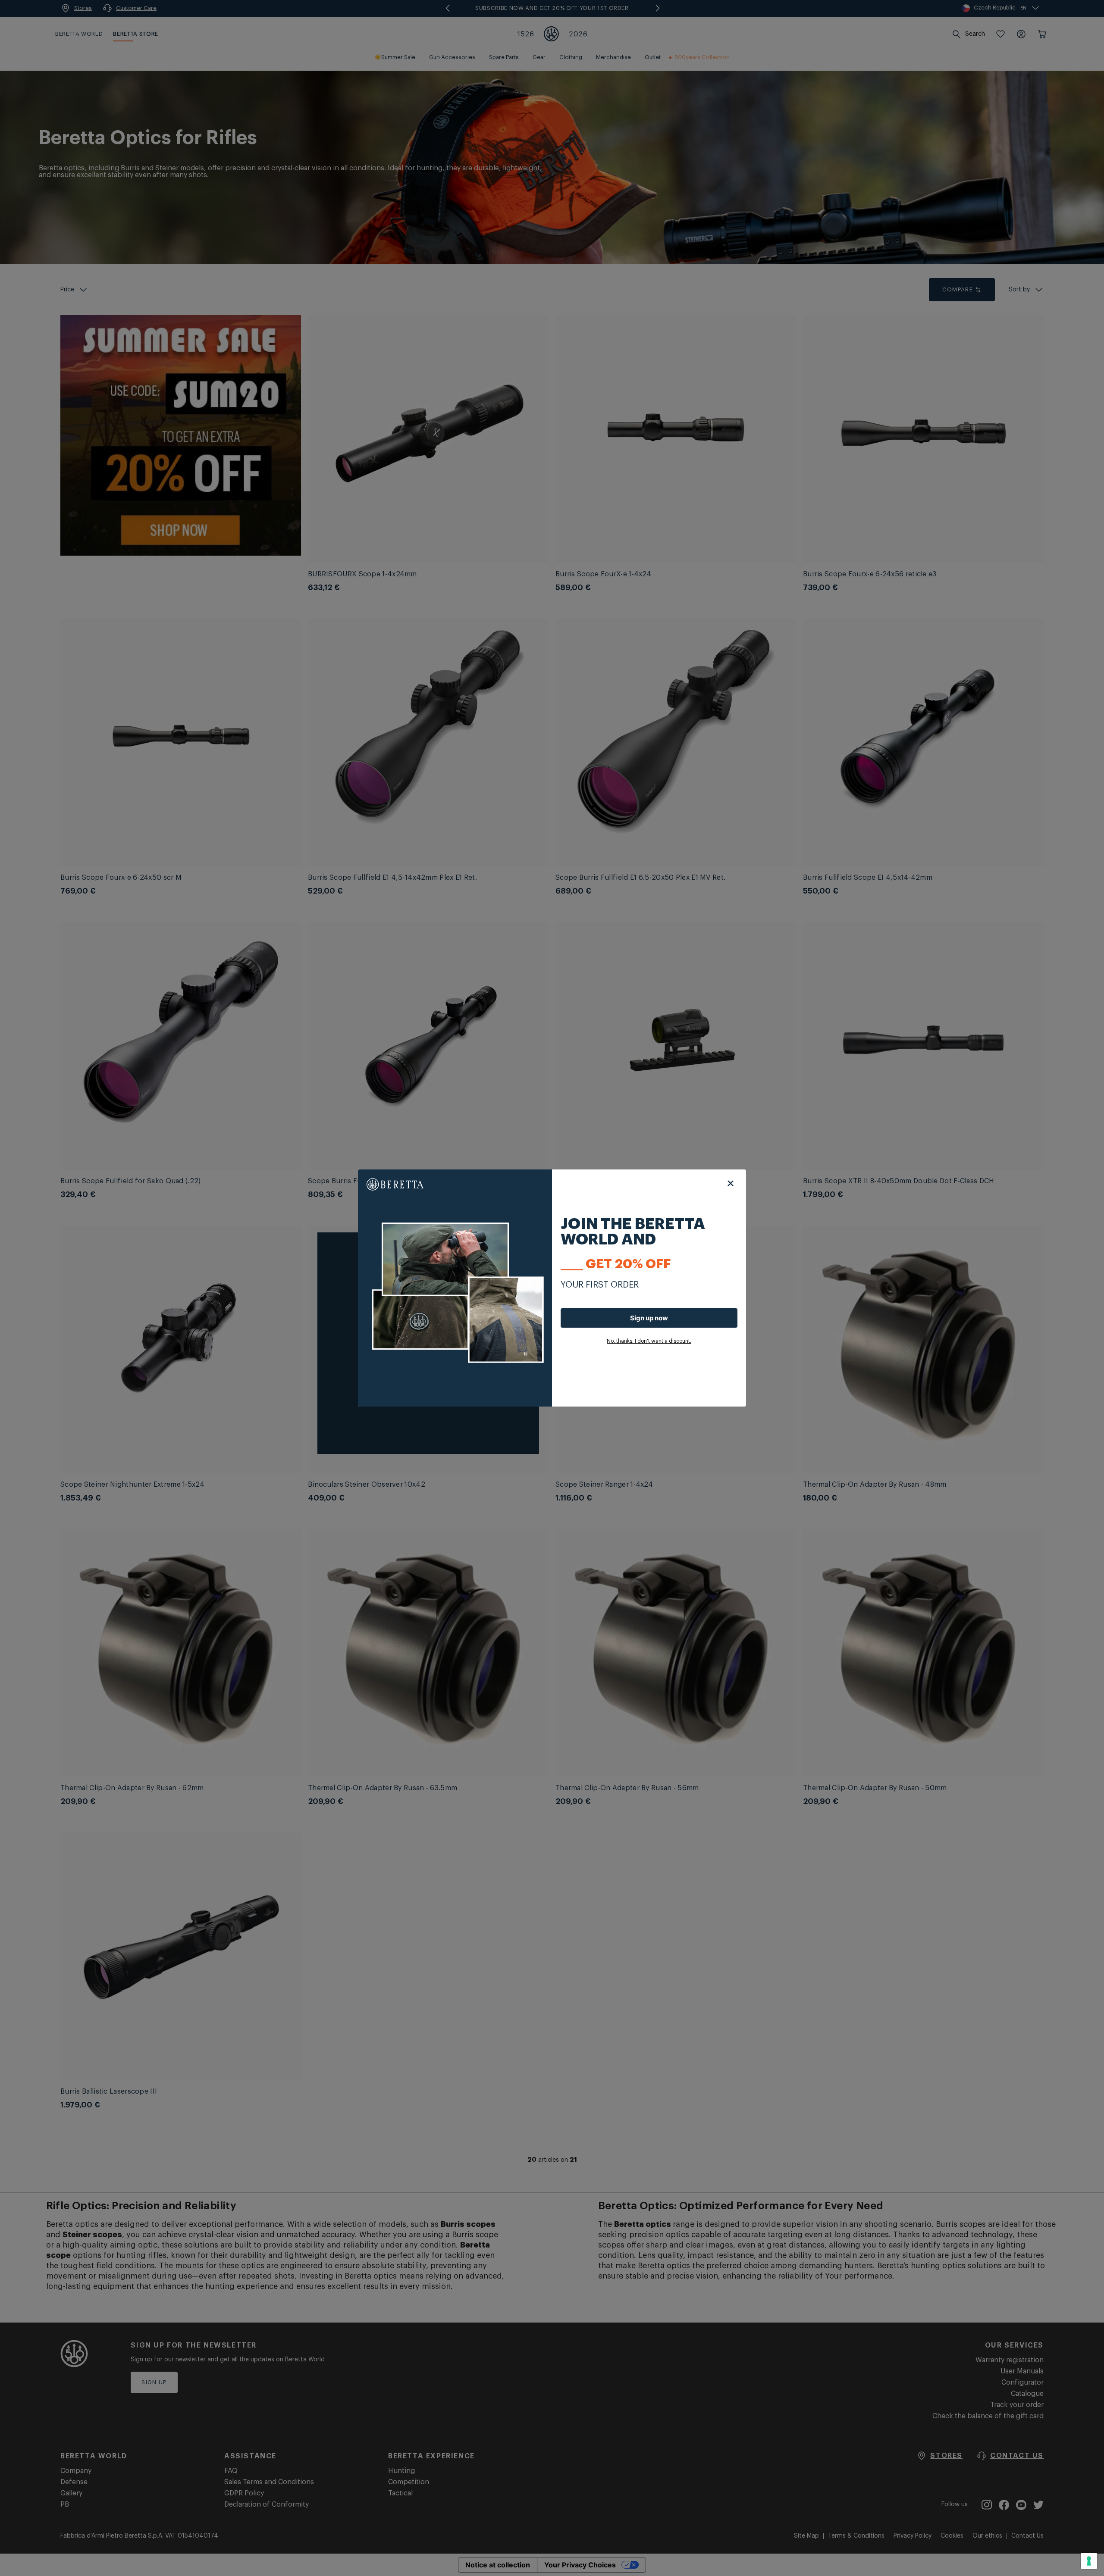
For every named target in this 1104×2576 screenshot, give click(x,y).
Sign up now (649, 1318)
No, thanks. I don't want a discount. (649, 1341)
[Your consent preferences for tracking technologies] (1089, 2561)
